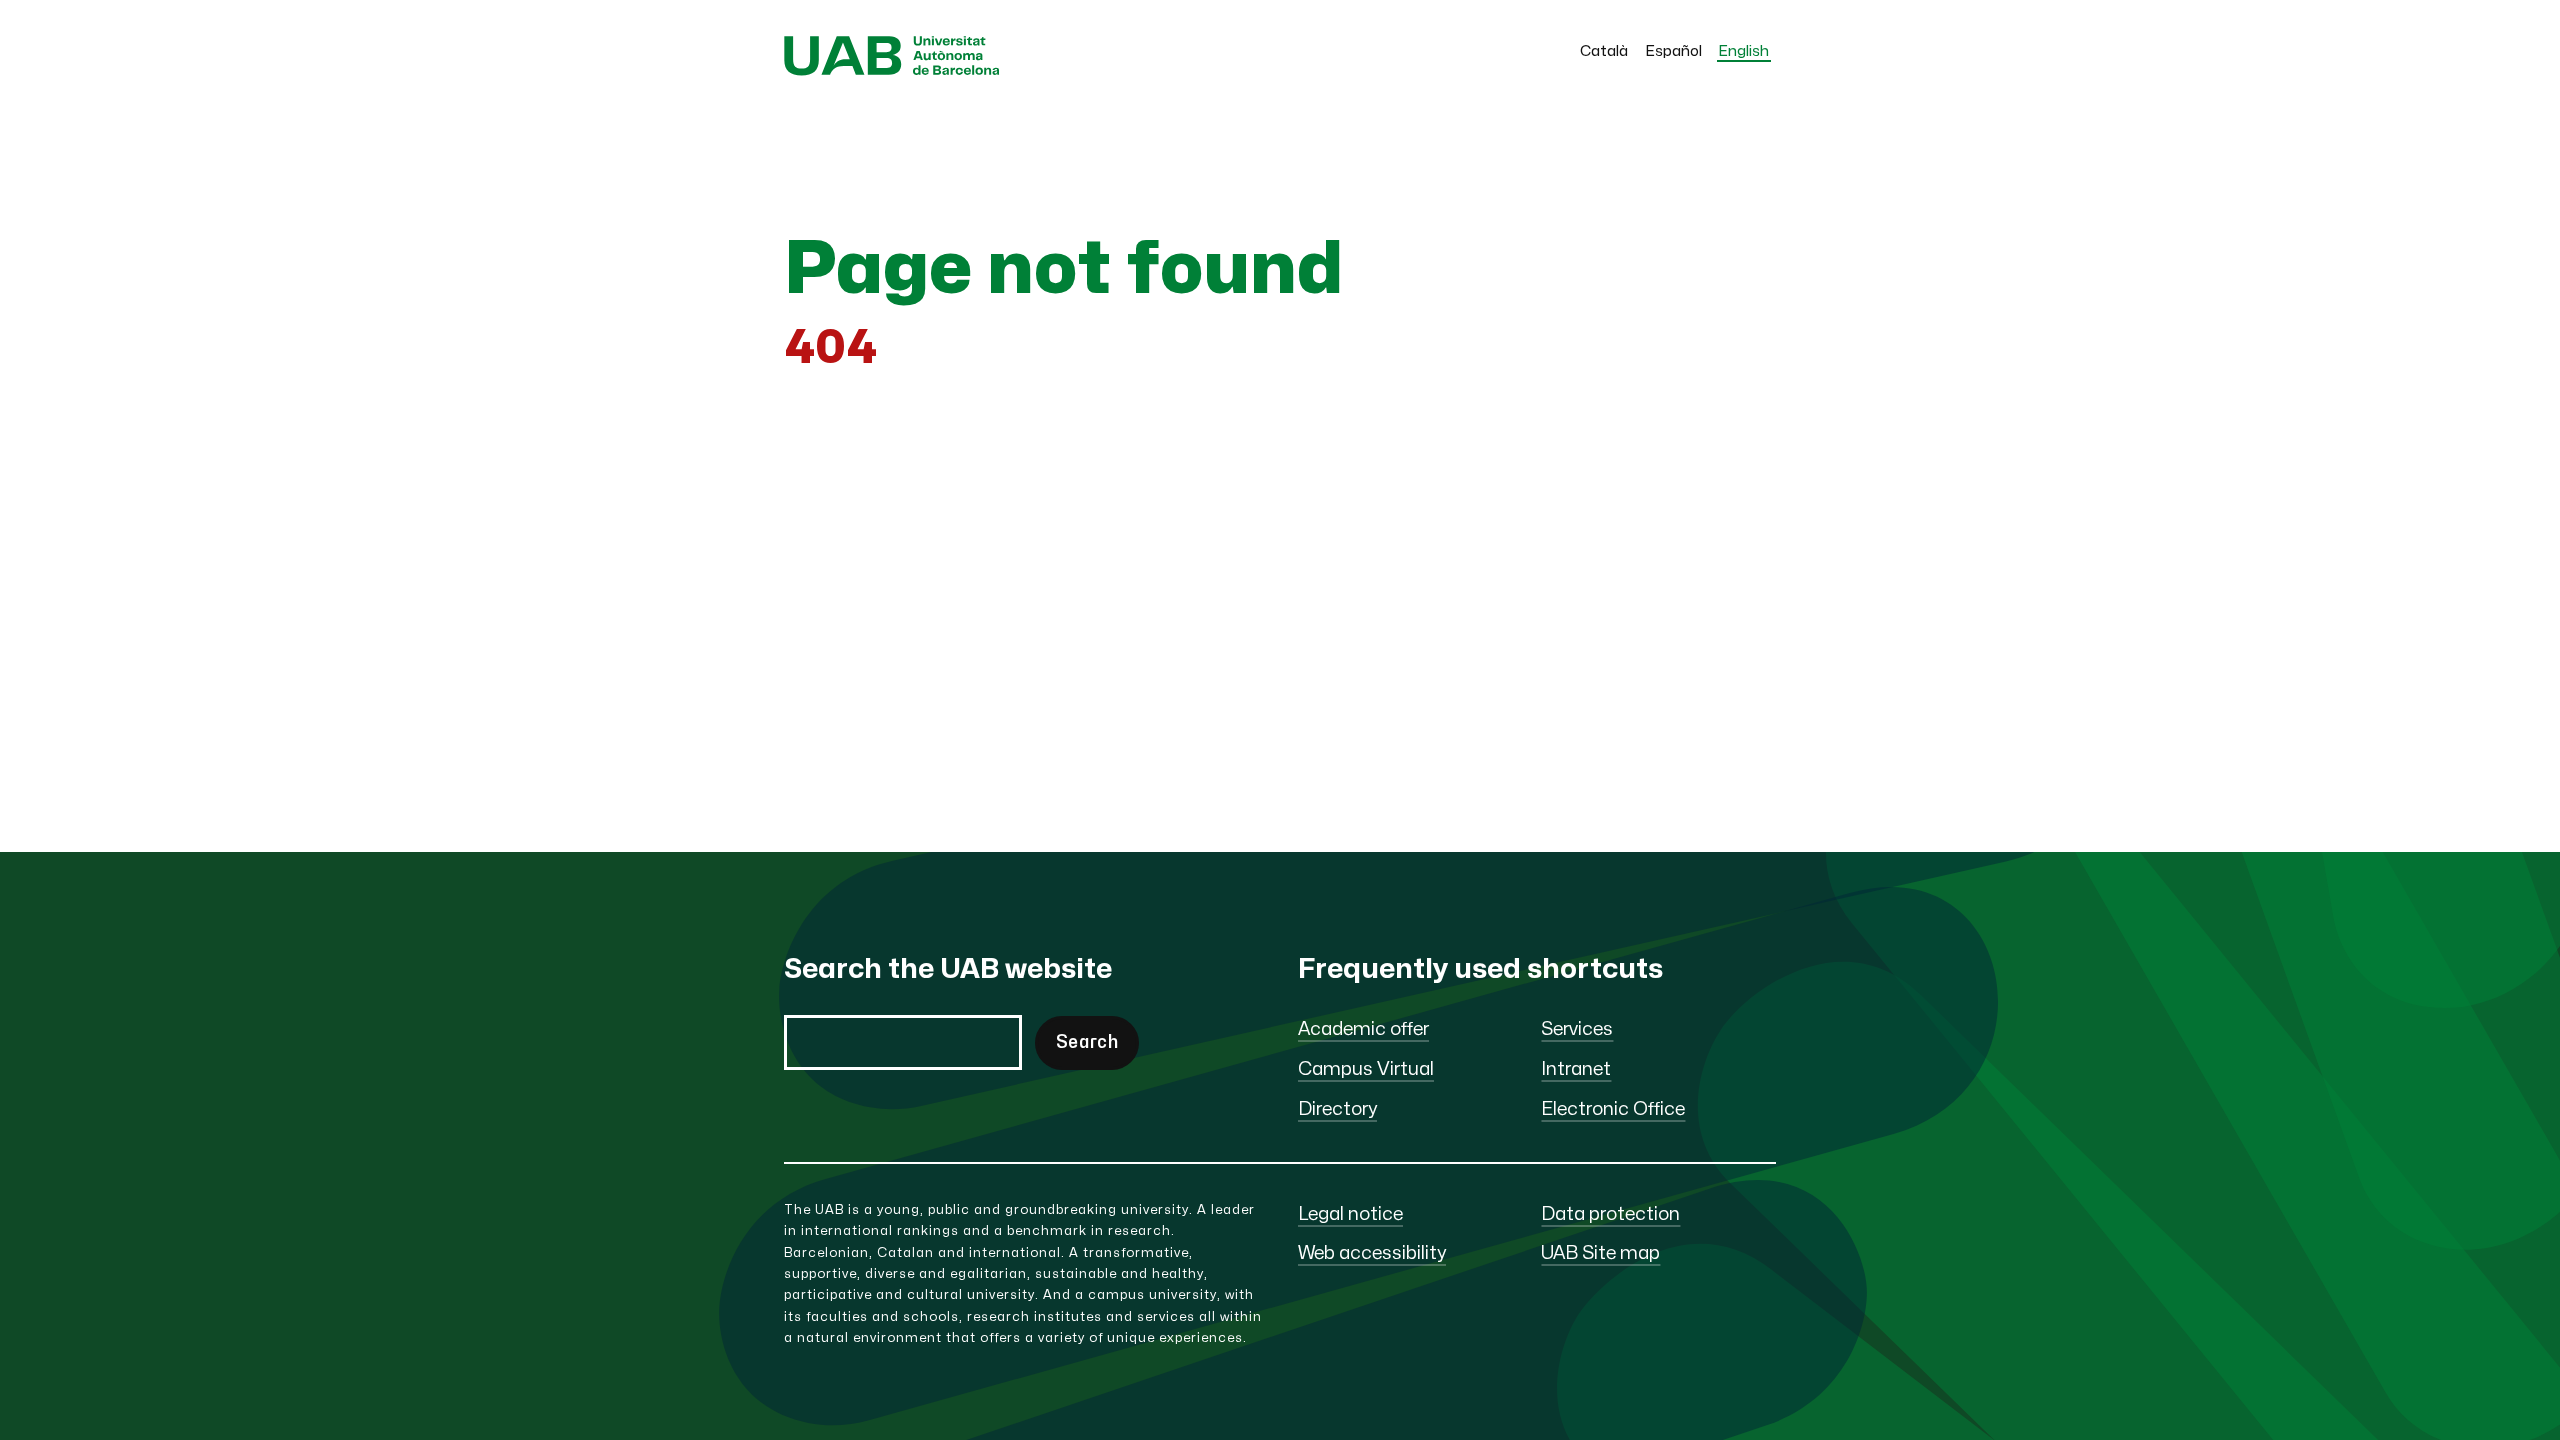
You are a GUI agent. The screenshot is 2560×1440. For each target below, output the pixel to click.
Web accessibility (1372, 1253)
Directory (1337, 1109)
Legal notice (1350, 1214)
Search (1087, 1042)
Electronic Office (1613, 1109)
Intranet (1576, 1069)
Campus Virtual (1366, 1069)
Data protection (1610, 1214)
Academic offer (1363, 1029)
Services (1577, 1029)
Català (1604, 51)
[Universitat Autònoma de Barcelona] (892, 70)
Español (1674, 51)
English (1744, 51)
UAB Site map (1600, 1253)
